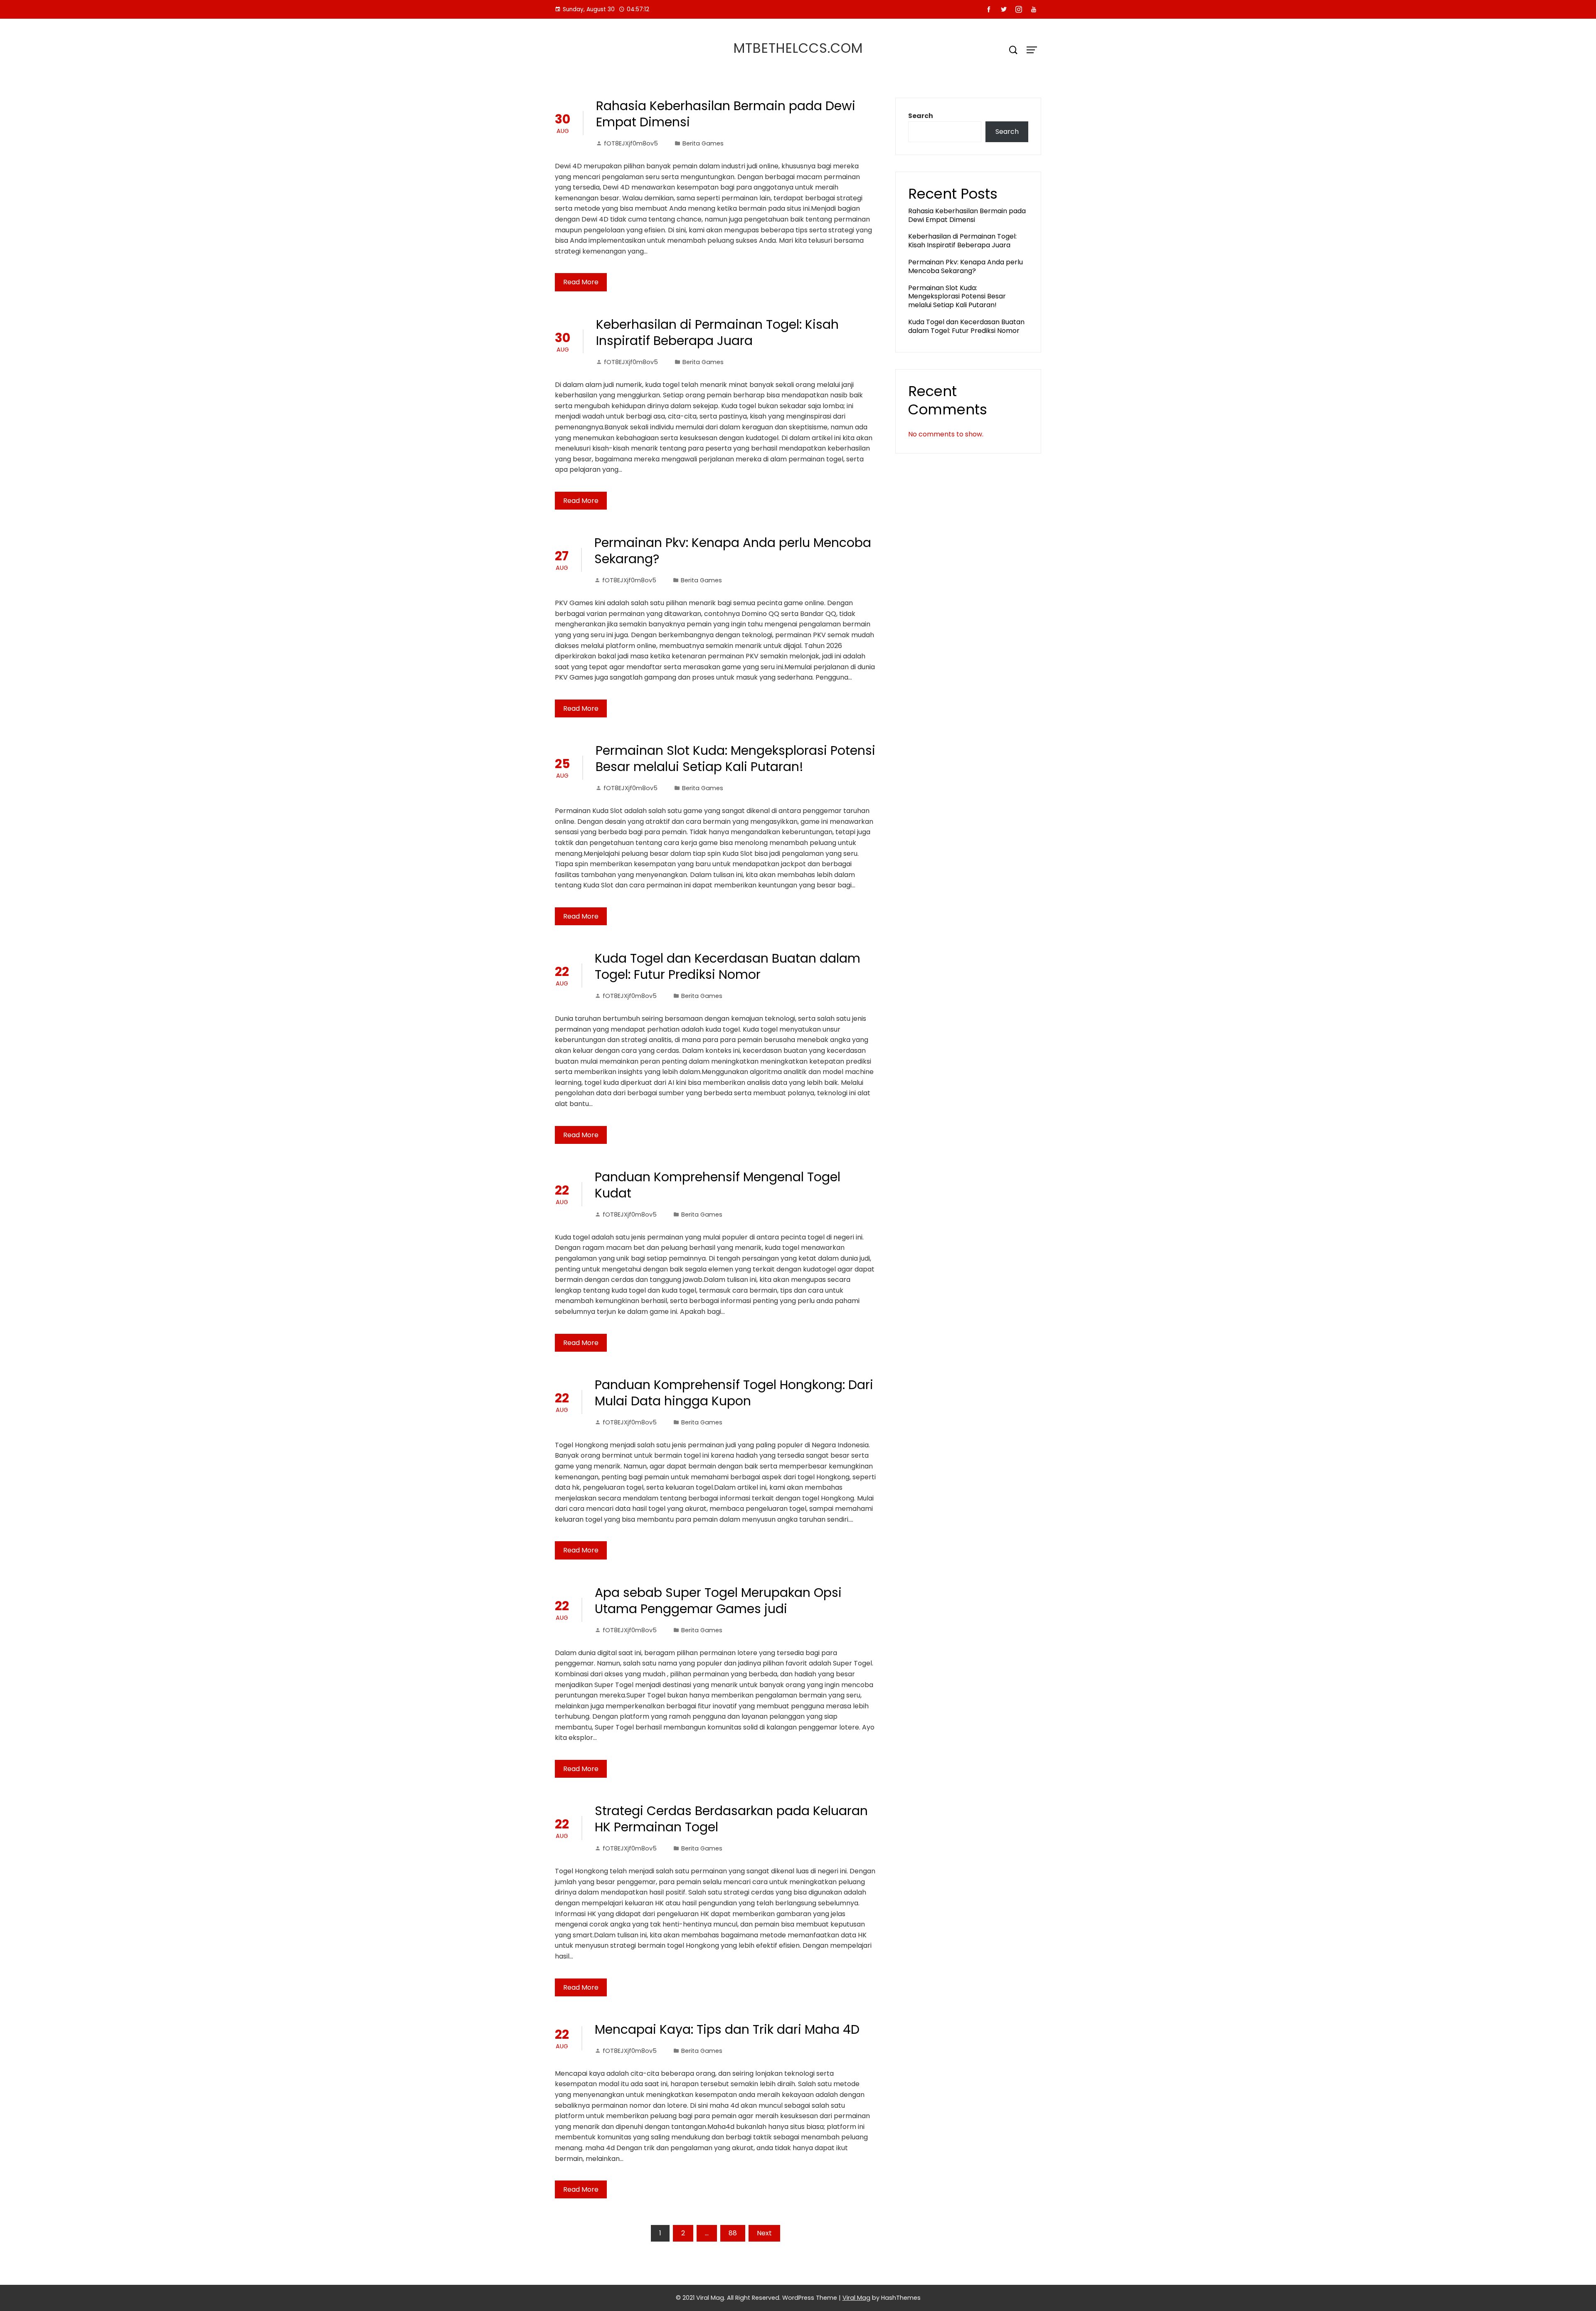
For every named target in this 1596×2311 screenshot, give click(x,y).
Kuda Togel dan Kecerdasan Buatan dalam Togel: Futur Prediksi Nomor (728, 966)
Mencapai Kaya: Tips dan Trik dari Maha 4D (727, 2029)
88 (733, 2233)
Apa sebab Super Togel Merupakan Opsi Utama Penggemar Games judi (718, 1601)
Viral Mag (856, 2298)
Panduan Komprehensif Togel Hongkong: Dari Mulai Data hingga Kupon (734, 1393)
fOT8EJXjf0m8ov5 (631, 143)
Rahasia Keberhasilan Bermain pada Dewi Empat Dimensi (726, 114)
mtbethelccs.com (798, 48)
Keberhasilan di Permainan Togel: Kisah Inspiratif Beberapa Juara (717, 333)
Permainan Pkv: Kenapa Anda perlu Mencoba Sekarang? (733, 551)
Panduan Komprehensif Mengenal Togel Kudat (718, 1185)
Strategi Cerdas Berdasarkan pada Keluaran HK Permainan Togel (731, 1819)
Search (921, 116)
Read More (581, 282)
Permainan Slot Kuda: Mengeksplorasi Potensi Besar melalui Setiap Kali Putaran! (735, 759)
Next (764, 2233)
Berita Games (703, 143)
